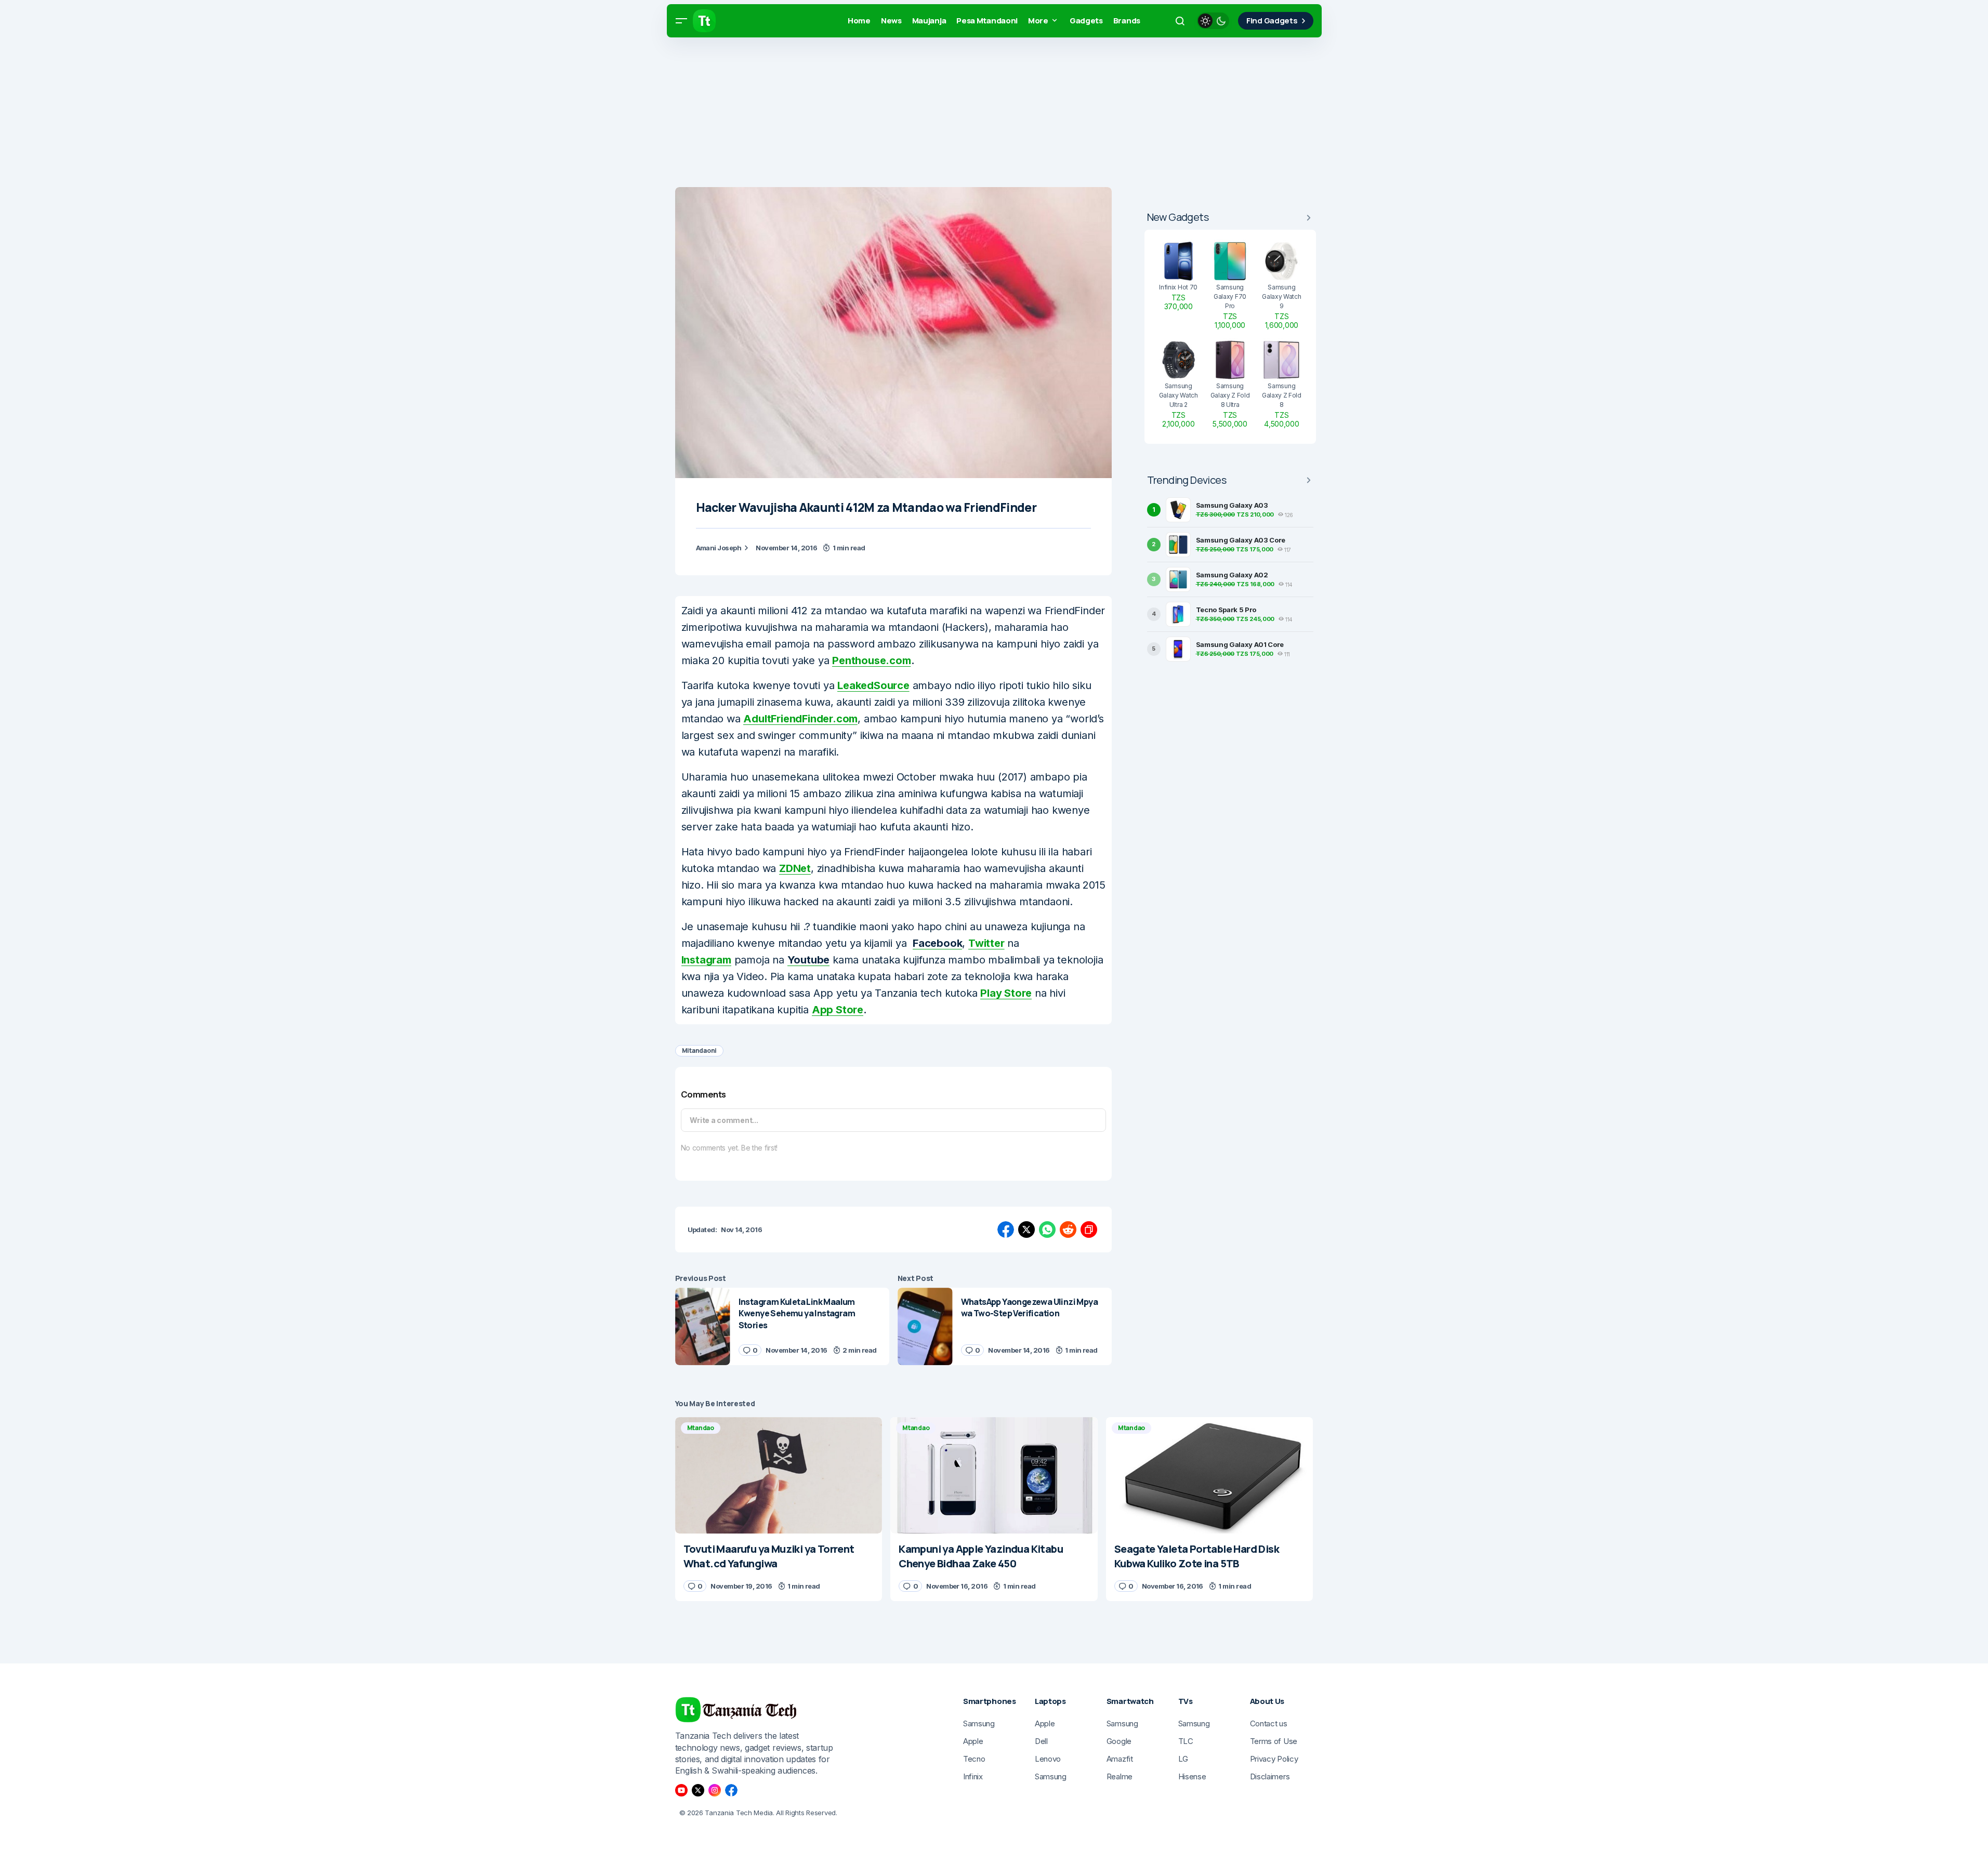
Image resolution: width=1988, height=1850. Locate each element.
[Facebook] (731, 1790)
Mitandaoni (700, 1050)
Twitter (986, 943)
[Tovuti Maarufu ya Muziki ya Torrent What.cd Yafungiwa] (779, 1475)
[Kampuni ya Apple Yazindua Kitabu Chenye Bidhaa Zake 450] (994, 1475)
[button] (681, 21)
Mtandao (701, 1428)
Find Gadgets (1272, 21)
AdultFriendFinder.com (800, 719)
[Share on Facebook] (1006, 1230)
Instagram (706, 960)
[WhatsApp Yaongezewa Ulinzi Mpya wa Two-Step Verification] (925, 1326)
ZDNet (795, 868)
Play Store (1006, 993)
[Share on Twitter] (1026, 1230)
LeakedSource (873, 685)
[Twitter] (698, 1790)
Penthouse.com (871, 660)
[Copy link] (1089, 1230)
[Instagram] (715, 1790)
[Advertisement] (312, 114)
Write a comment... (724, 1120)
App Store (838, 1010)
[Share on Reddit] (1068, 1230)
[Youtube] (681, 1790)
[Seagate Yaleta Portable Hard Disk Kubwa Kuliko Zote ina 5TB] (1210, 1475)
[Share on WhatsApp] (1047, 1230)
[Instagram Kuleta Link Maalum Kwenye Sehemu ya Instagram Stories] (703, 1326)
